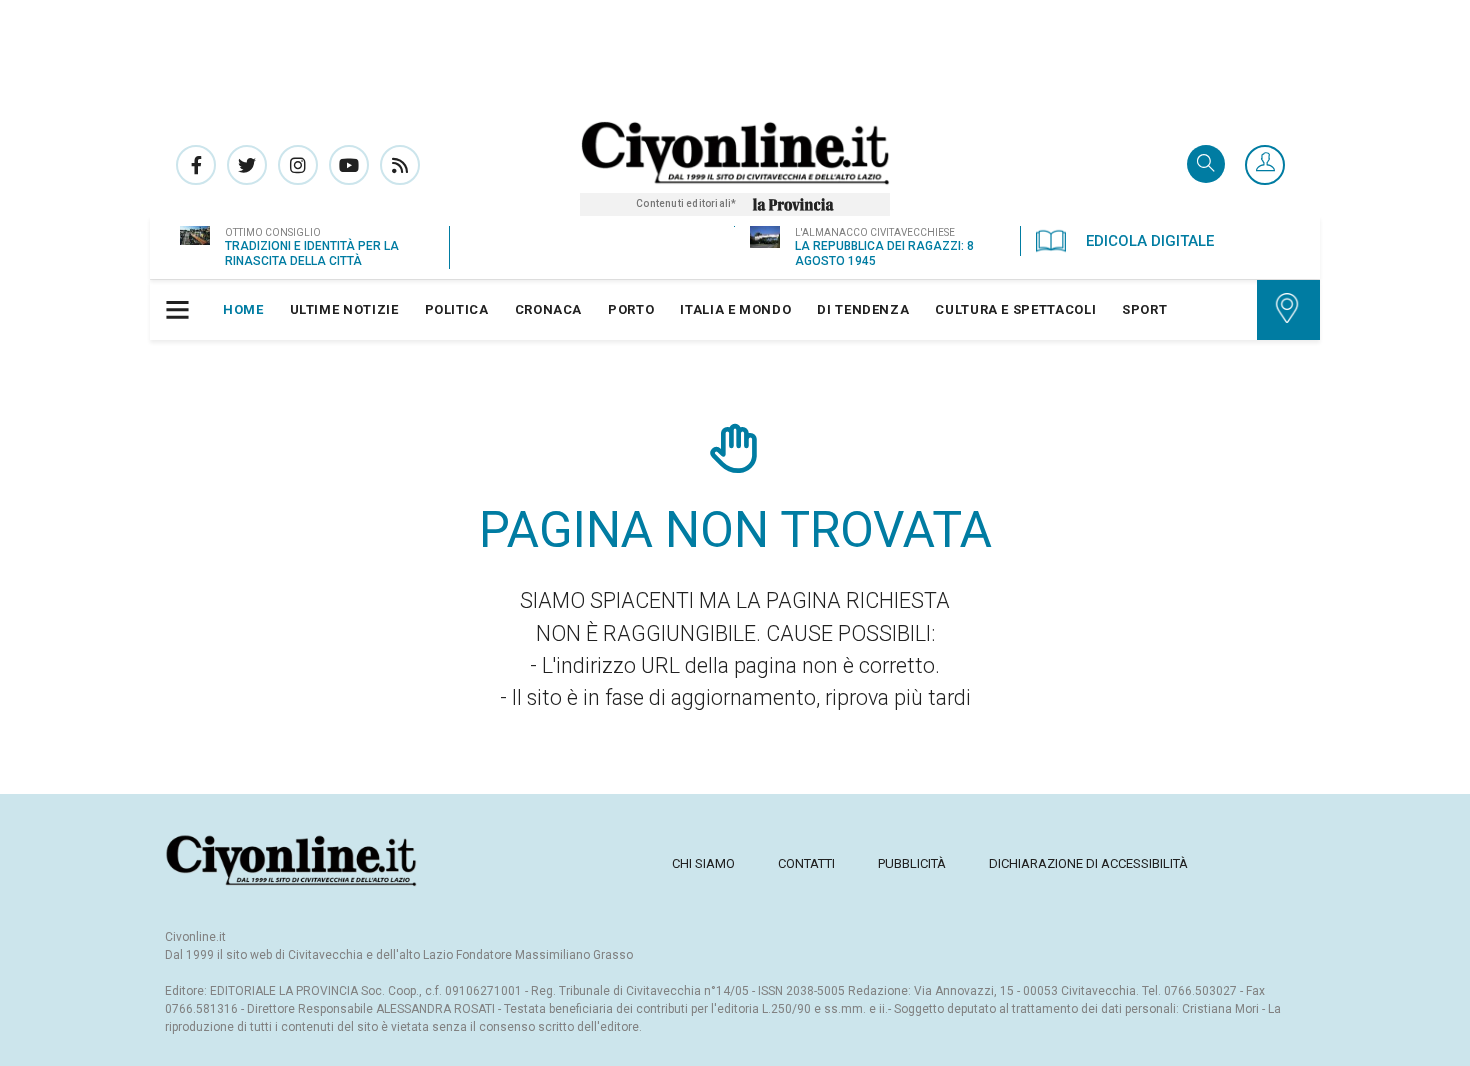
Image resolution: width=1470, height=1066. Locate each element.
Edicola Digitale (1150, 241)
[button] (1265, 166)
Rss (400, 165)
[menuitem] (243, 310)
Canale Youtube (349, 165)
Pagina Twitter (247, 165)
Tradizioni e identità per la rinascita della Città (312, 253)
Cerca (1206, 165)
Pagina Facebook (196, 165)
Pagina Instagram (298, 165)
